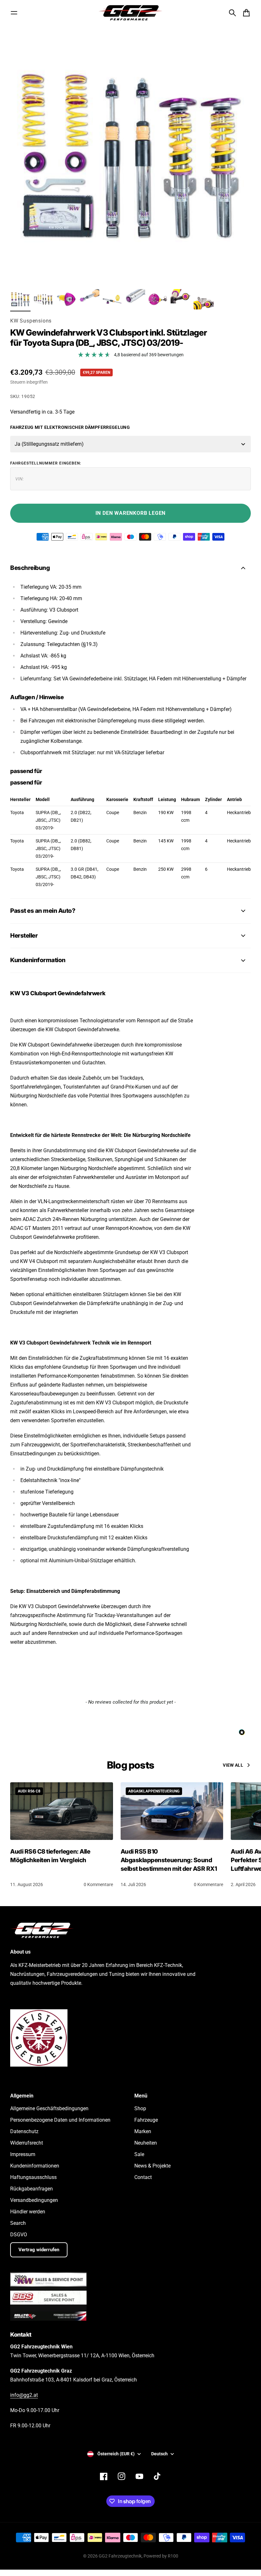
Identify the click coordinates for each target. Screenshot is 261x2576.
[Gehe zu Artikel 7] (158, 299)
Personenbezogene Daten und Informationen (60, 2120)
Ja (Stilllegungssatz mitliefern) (49, 444)
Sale (139, 2154)
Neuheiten (146, 2143)
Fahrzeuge (146, 2120)
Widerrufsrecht (27, 2143)
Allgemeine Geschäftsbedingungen (49, 2108)
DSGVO (19, 2235)
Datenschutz (24, 2131)
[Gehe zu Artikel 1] (20, 299)
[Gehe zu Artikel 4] (89, 299)
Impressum (23, 2154)
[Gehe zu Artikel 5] (112, 299)
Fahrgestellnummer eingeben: (46, 463)
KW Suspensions (31, 321)
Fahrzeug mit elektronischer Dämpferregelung (70, 427)
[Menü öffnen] (14, 13)
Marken (143, 2131)
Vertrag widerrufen (39, 2250)
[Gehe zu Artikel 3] (66, 299)
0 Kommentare (98, 1884)
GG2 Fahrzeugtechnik (120, 2556)
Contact (143, 2177)
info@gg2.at (24, 2395)
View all (233, 1765)
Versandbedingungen (34, 2200)
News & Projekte (152, 2166)
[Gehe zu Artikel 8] (181, 299)
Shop (140, 2108)
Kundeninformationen (35, 2166)
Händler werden (28, 2212)
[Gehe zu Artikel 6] (135, 299)
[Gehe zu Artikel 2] (43, 299)
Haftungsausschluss (33, 2177)
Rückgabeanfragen (32, 2189)
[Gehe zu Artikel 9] (204, 299)
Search (18, 2223)
